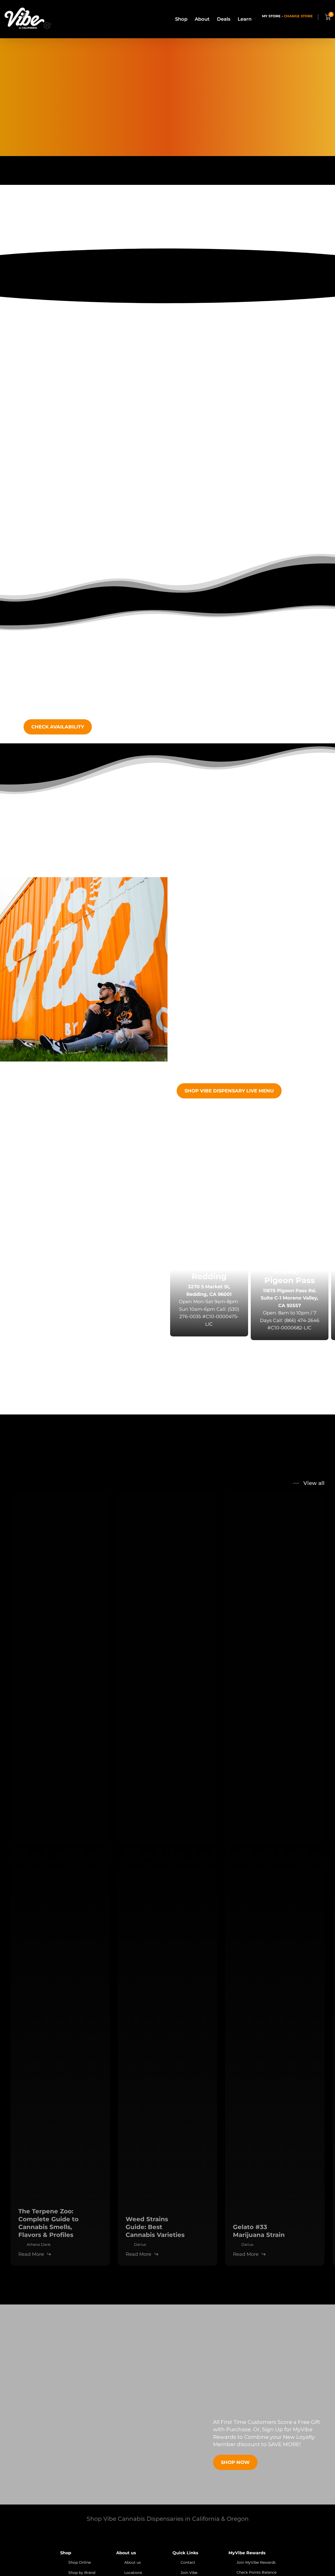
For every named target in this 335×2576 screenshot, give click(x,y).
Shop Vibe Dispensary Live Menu (229, 1091)
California (222, 1189)
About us (133, 2562)
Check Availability (58, 727)
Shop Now (235, 2462)
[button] (48, 1347)
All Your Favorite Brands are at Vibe (167, 358)
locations (171, 1189)
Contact (188, 2562)
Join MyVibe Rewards (256, 2562)
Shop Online (80, 2562)
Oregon (254, 1189)
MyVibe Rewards (264, 457)
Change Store (298, 16)
